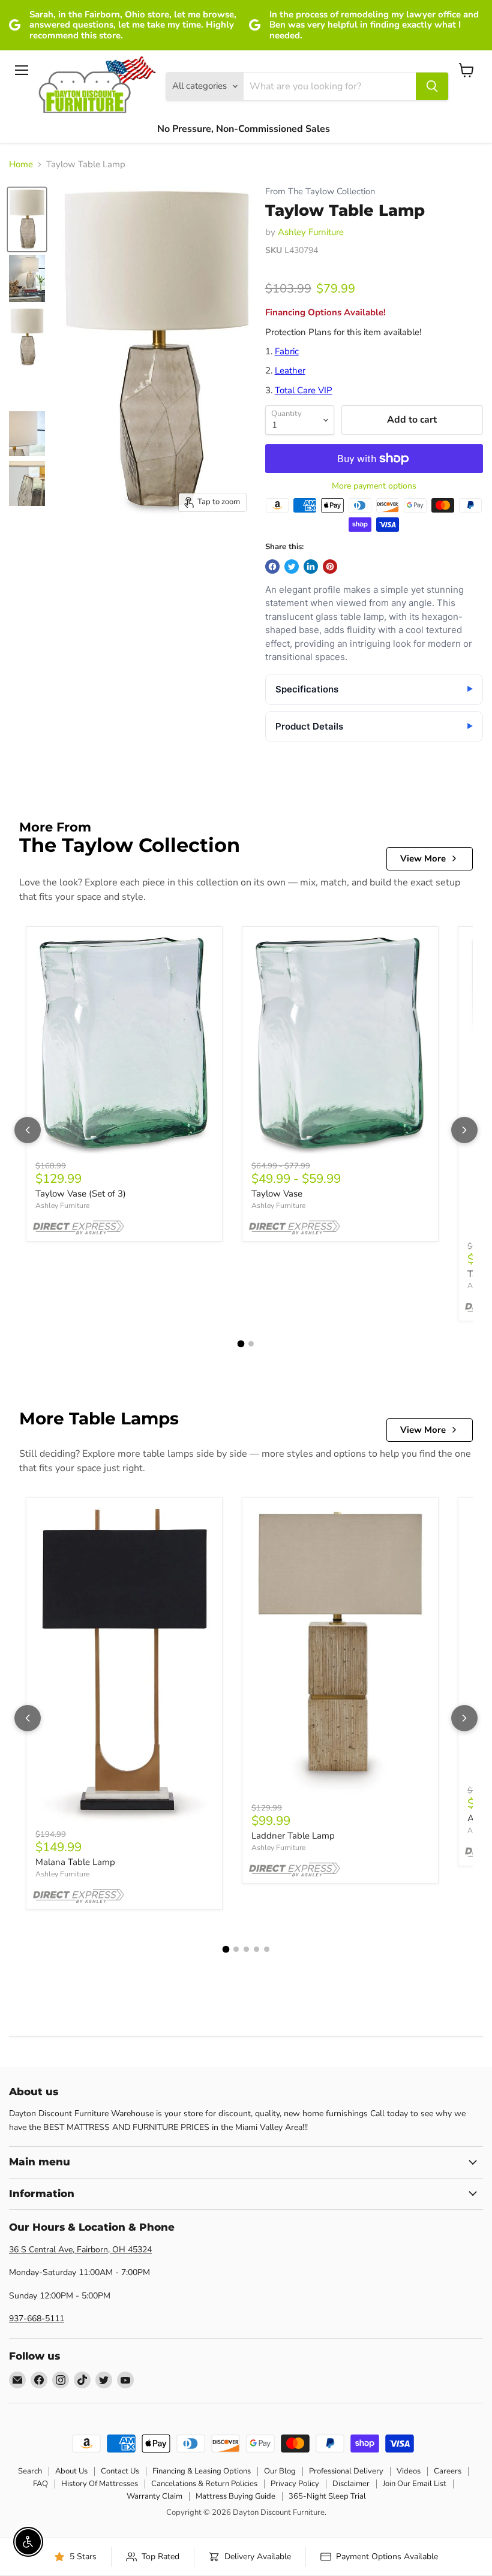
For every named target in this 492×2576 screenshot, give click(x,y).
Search (30, 2471)
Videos (409, 2471)
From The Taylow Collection (320, 192)
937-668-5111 (37, 2319)
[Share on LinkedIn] (311, 567)
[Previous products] (28, 1130)
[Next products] (464, 1130)
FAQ (40, 2484)
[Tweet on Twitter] (292, 567)
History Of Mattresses (100, 2484)
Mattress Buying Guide (235, 2496)
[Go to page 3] (246, 1949)
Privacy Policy (295, 2484)
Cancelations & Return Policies (204, 2484)
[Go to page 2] (251, 1344)
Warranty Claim (154, 2496)
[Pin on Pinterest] (330, 567)
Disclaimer (351, 2484)
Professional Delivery (346, 2471)
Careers (448, 2471)
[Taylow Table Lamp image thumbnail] (27, 219)
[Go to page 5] (267, 1949)
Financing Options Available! (325, 312)
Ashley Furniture (311, 232)
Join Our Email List (415, 2484)
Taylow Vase (277, 1194)
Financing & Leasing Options (202, 2471)
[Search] (432, 86)
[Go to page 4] (256, 1949)
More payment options (374, 486)
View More (423, 858)
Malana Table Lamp (75, 1862)
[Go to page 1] (241, 1344)
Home (21, 165)
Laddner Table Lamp (293, 1836)
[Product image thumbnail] (27, 278)
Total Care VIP (304, 390)
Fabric (287, 351)
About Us (71, 2471)
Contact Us (120, 2471)
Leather (290, 370)
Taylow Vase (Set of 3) (81, 1194)
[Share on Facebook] (272, 567)
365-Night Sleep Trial (327, 2496)
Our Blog (280, 2471)
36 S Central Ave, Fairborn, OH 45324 (80, 2250)
